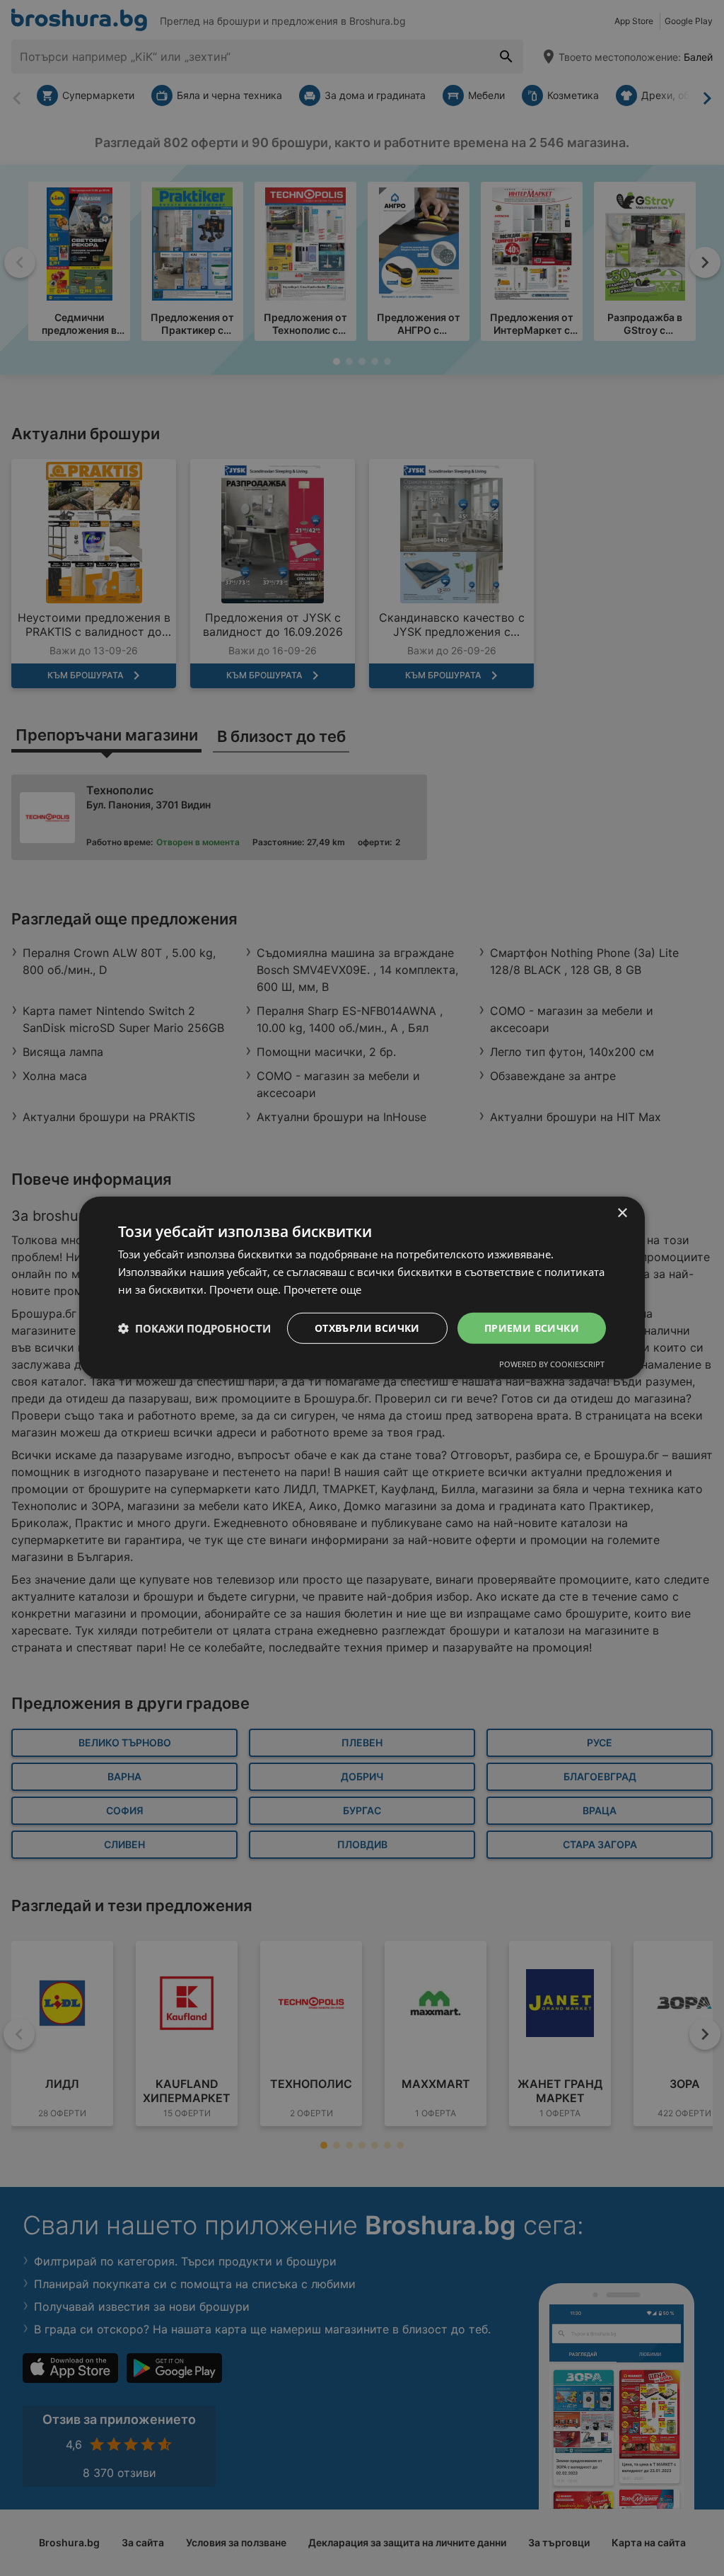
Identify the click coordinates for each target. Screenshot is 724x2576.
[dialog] (362, 1288)
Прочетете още (322, 1289)
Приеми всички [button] (532, 1327)
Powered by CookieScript (552, 1364)
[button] (194, 1328)
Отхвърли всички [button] (367, 1327)
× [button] (622, 1213)
